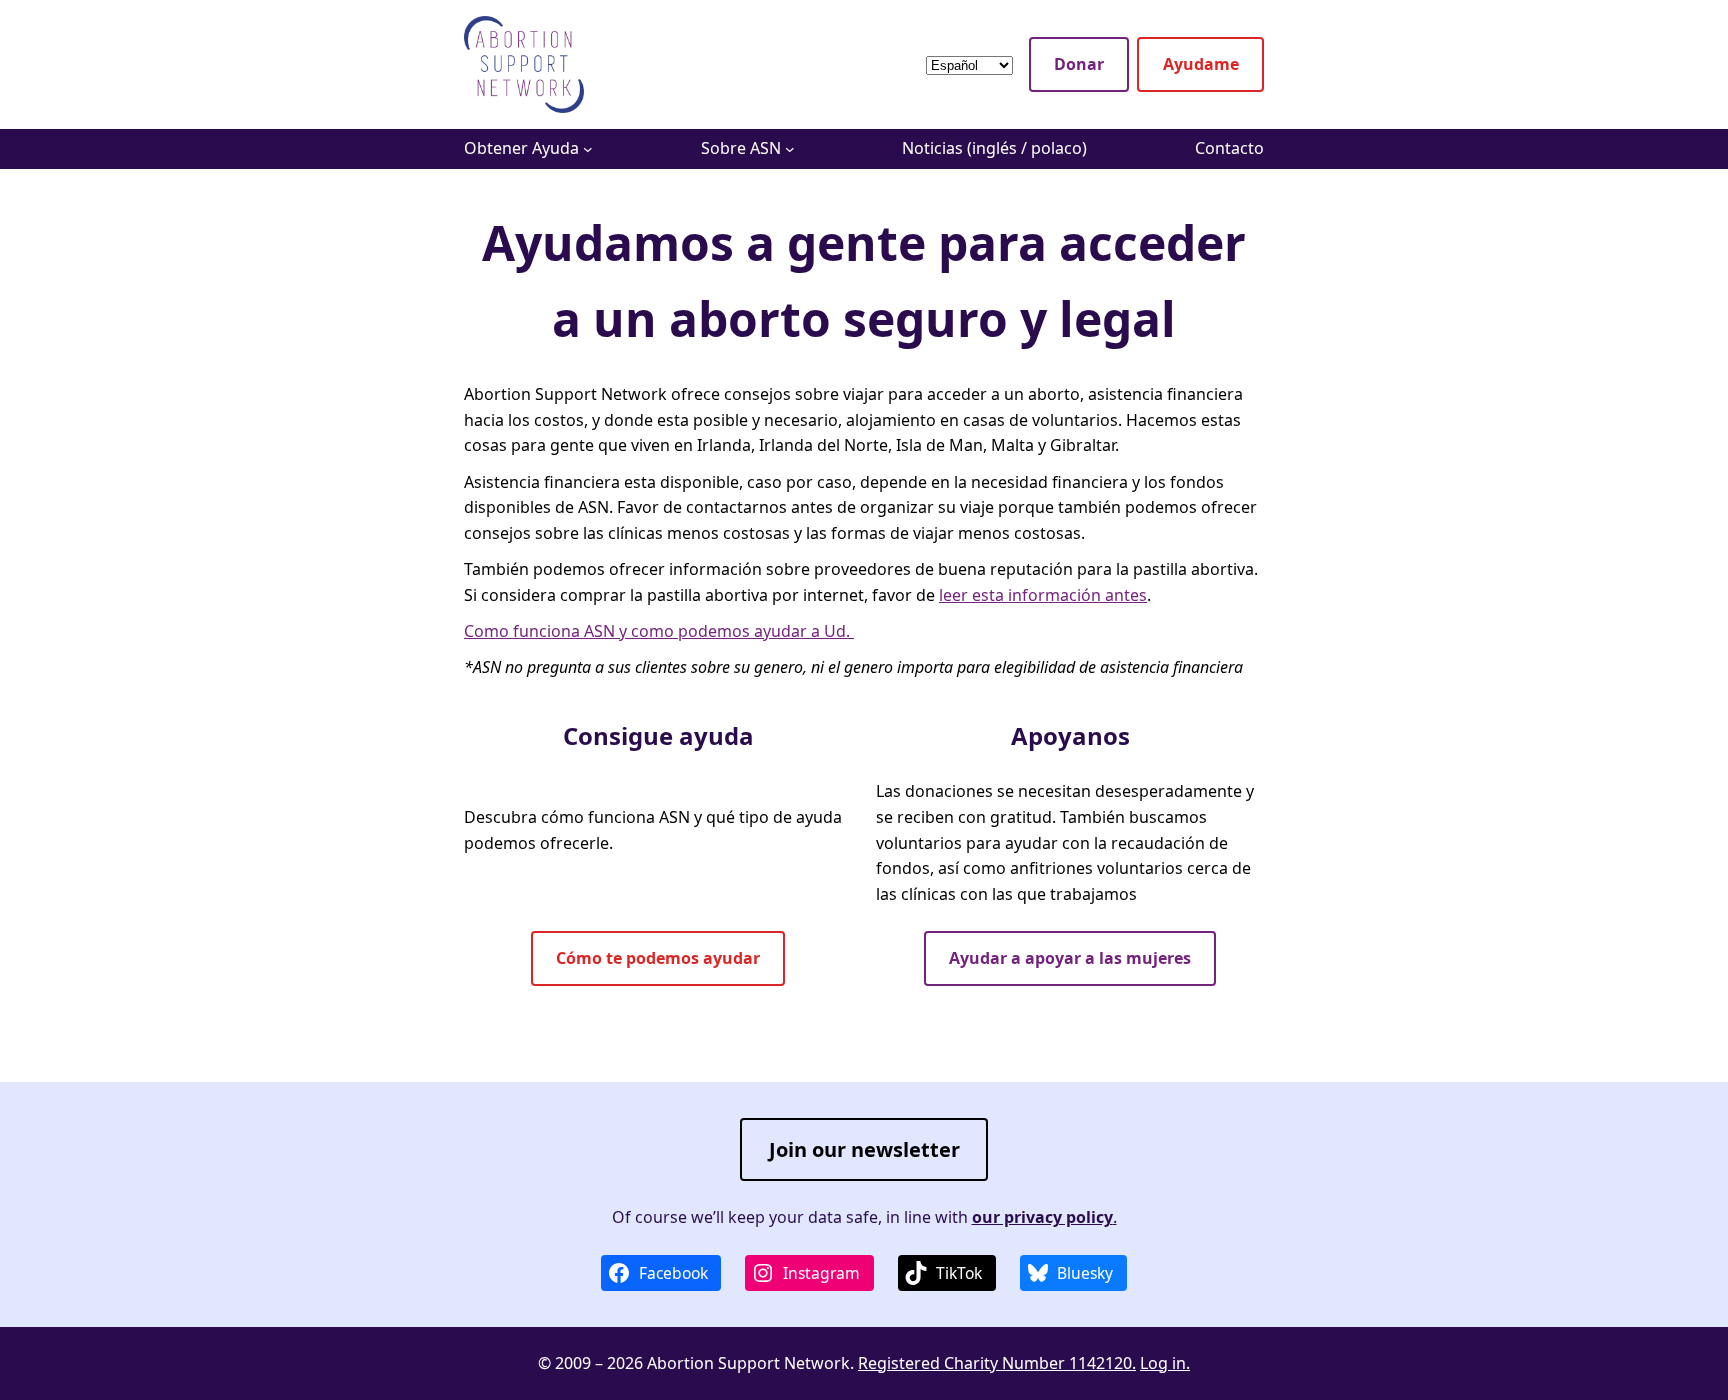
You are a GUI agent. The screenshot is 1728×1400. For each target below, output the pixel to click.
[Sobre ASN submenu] (790, 149)
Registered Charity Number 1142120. (997, 1363)
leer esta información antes (1043, 595)
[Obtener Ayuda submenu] (588, 149)
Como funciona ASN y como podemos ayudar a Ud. (659, 631)
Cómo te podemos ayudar (658, 958)
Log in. (1165, 1363)
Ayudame (1201, 64)
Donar (1079, 64)
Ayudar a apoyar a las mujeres (1070, 958)
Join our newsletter (864, 1149)
